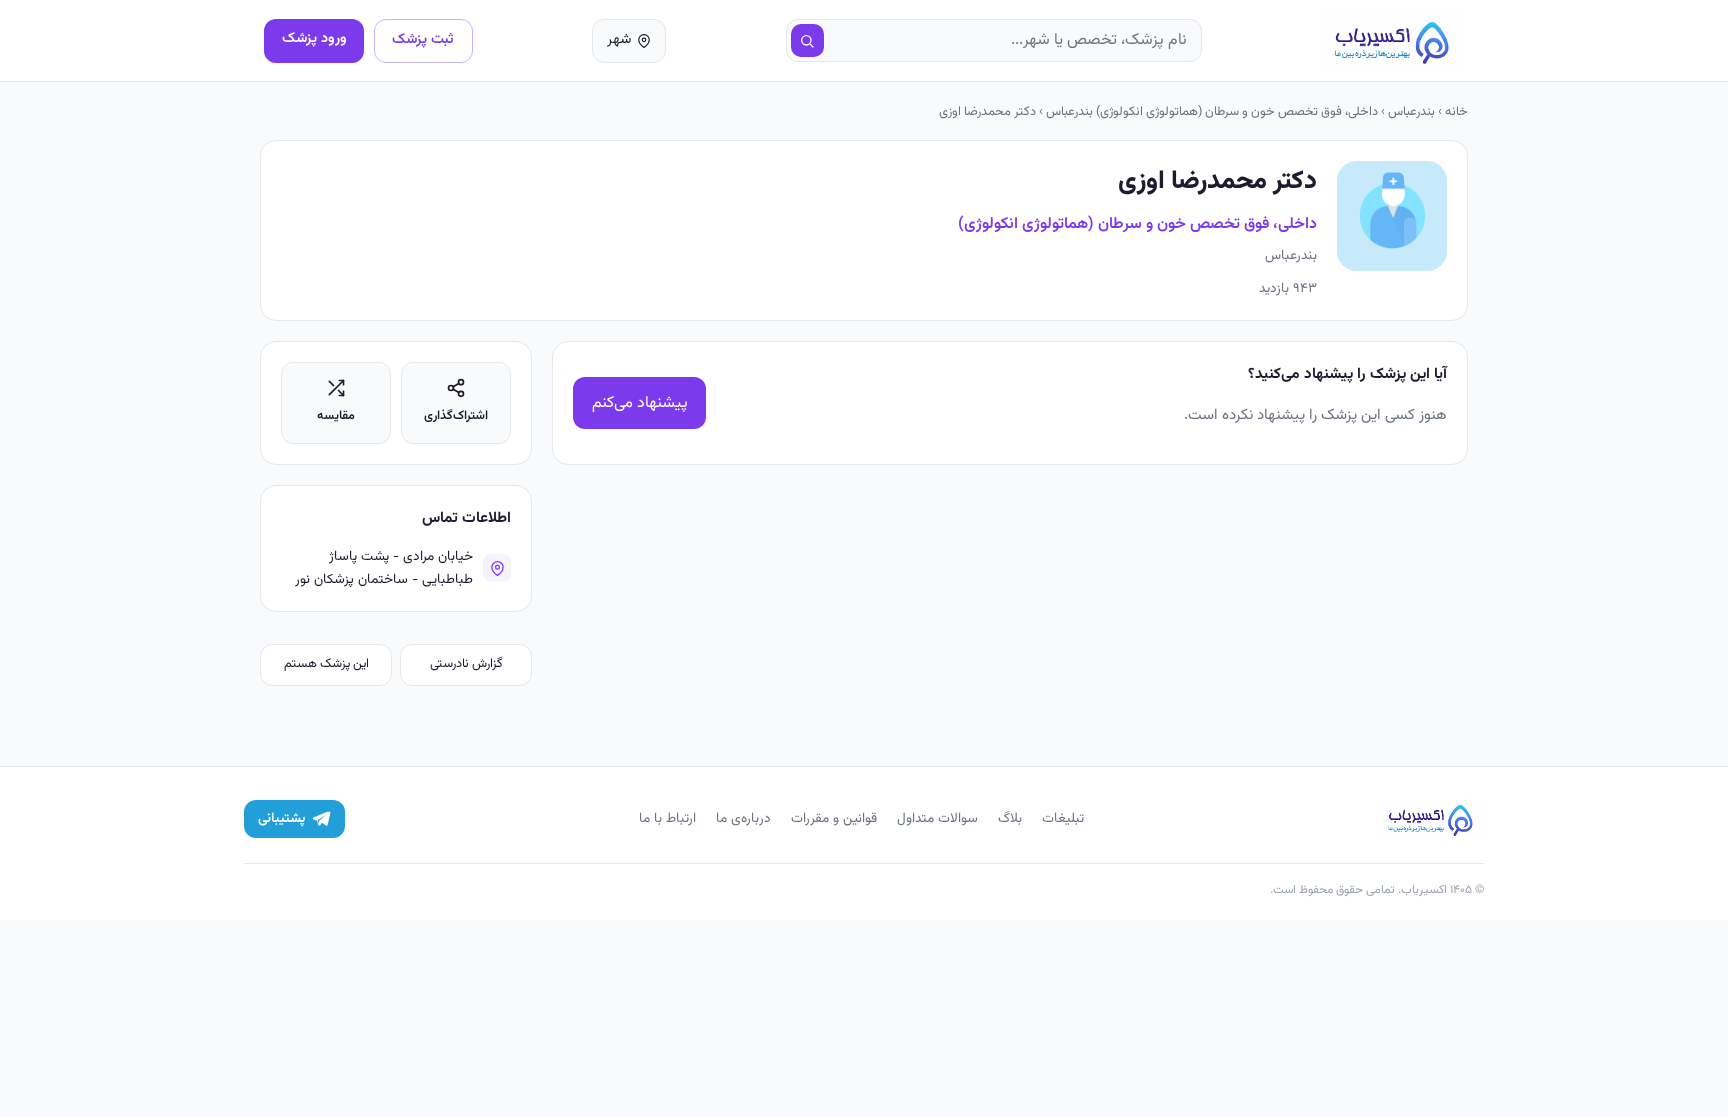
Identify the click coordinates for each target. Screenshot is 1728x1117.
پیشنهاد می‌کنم (640, 403)
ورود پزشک (314, 38)
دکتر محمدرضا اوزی (987, 112)
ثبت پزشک (423, 39)
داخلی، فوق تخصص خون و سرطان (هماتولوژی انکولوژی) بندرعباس (1212, 112)
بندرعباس (1411, 112)
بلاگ (1010, 818)
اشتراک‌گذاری (456, 416)
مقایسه (336, 416)
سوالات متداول (937, 818)
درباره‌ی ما (743, 818)
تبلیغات (1063, 818)
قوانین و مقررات (834, 818)
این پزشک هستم (326, 664)
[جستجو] (808, 41)
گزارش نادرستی (466, 664)
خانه (1456, 112)
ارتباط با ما (667, 818)
